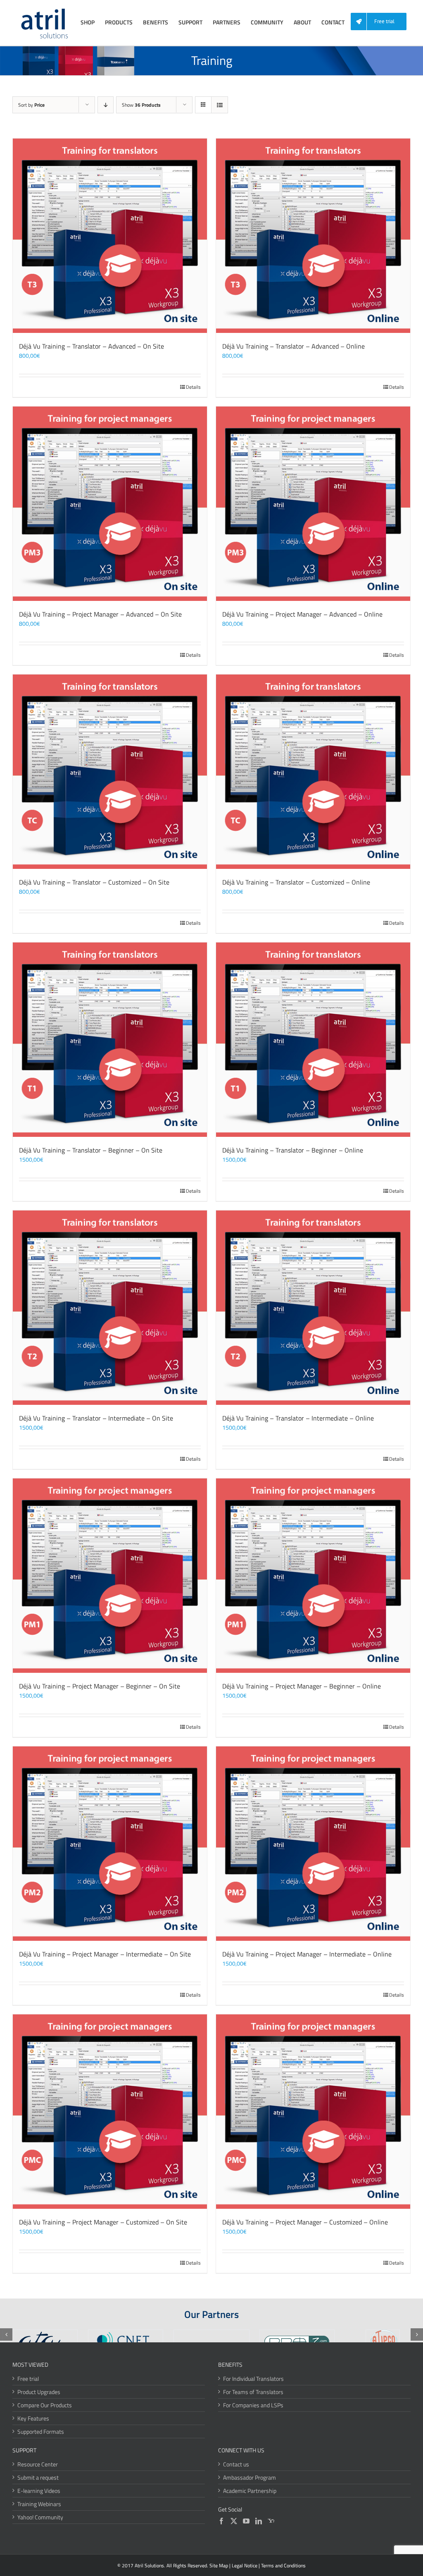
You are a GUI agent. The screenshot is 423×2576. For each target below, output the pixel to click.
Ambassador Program (250, 2477)
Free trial (28, 2379)
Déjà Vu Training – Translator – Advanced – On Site (91, 346)
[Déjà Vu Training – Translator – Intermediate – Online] (313, 1308)
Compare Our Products (45, 2405)
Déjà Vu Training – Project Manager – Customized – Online (305, 2222)
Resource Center (38, 2464)
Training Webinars (39, 2504)
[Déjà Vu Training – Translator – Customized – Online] (313, 772)
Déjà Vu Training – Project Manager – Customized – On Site (103, 2222)
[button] (6, 2334)
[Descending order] (106, 105)
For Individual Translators (253, 2379)
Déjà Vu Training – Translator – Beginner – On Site (91, 1150)
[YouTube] (246, 2521)
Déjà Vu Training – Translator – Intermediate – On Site (96, 1418)
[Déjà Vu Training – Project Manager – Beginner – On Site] (110, 1576)
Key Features (33, 2418)
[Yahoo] (271, 2521)
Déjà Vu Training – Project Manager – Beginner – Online (302, 1686)
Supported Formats (41, 2431)
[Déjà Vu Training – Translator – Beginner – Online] (313, 1040)
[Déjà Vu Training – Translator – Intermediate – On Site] (110, 1308)
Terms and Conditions (283, 2565)
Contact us (236, 2464)
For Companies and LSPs (253, 2405)
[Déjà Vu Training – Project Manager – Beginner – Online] (313, 1576)
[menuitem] (382, 22)
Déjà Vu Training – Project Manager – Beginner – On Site (100, 1686)
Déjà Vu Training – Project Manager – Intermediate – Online (307, 1954)
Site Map (219, 2565)
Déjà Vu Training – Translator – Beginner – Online (293, 1150)
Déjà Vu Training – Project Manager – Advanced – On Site (100, 614)
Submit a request (38, 2477)
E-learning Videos (39, 2491)
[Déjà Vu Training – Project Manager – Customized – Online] (313, 2112)
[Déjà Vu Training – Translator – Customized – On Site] (110, 772)
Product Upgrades (39, 2392)
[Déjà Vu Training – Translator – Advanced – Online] (313, 236)
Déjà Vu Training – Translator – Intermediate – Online (298, 1418)
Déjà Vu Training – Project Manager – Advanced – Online (302, 614)
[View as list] (220, 105)
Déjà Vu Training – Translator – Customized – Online (296, 882)
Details (193, 387)
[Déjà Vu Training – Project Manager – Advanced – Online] (313, 504)
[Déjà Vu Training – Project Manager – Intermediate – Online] (313, 1844)
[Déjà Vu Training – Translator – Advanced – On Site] (110, 236)
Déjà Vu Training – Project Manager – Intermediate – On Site (105, 1954)
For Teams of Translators (253, 2392)
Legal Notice (245, 2565)
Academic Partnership (250, 2491)
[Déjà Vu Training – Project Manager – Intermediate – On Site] (110, 1844)
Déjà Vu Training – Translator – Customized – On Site (94, 882)
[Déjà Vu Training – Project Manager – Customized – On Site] (110, 2112)
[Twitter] (234, 2521)
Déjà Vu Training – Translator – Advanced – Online (293, 346)
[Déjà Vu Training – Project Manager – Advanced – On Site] (110, 504)
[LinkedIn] (259, 2521)
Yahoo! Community (40, 2517)
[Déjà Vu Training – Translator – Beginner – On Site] (110, 1040)
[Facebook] (221, 2521)
